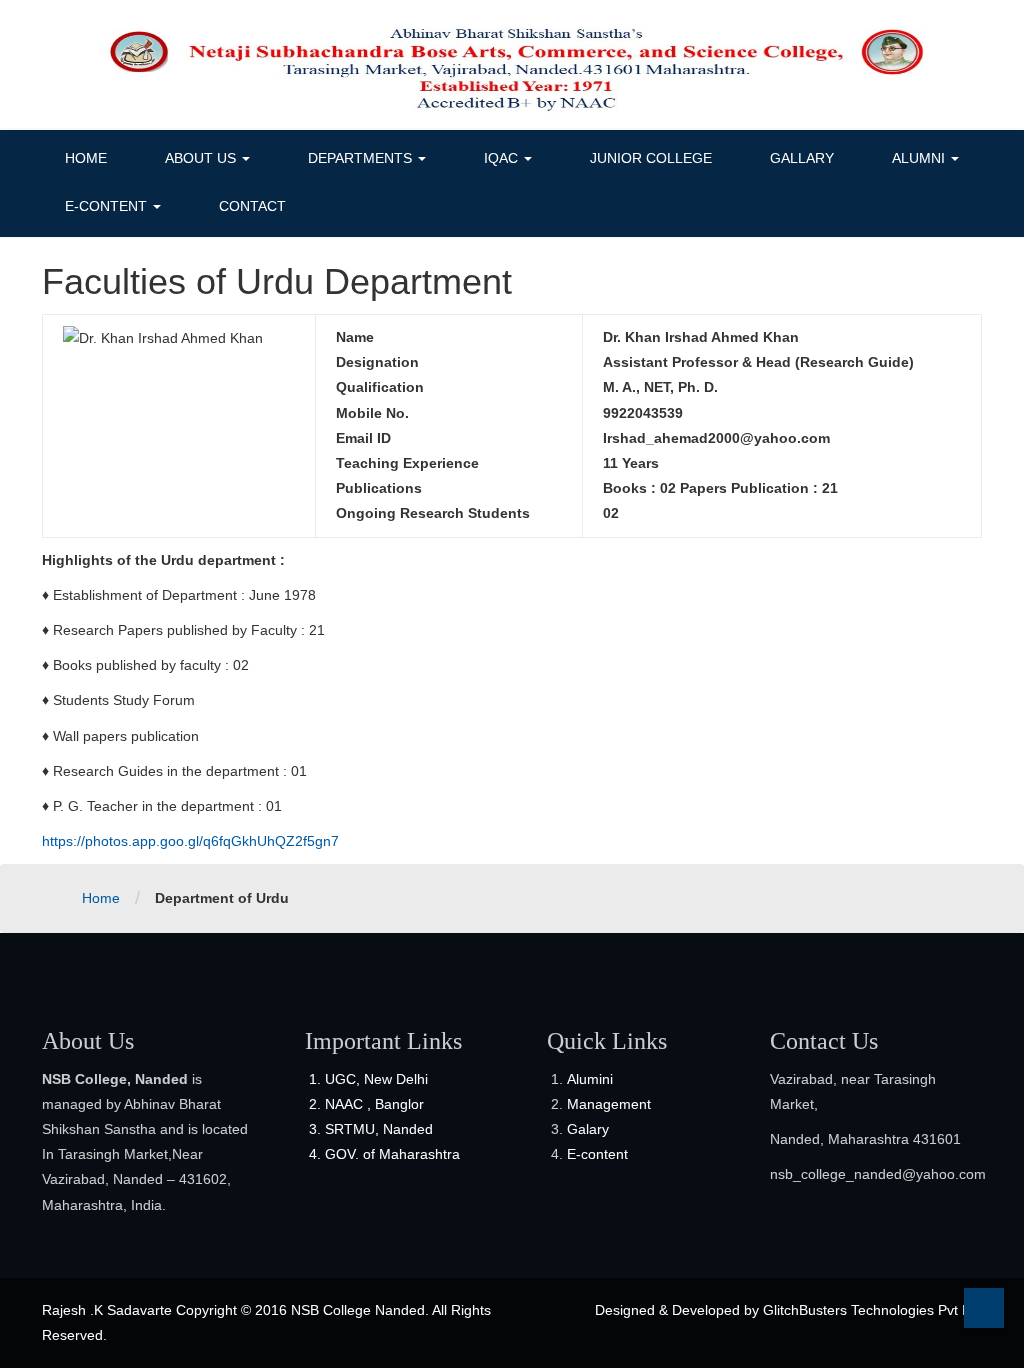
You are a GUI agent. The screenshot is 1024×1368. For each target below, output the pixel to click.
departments (362, 158)
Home (86, 158)
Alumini (590, 1079)
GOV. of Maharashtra (392, 1154)
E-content (597, 1154)
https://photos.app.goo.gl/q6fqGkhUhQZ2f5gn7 (190, 841)
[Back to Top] (984, 1308)
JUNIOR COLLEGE (651, 158)
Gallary (802, 158)
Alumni (920, 158)
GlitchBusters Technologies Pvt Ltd (872, 1310)
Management (609, 1104)
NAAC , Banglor (374, 1104)
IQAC (503, 158)
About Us (202, 158)
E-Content (108, 206)
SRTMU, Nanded (379, 1129)
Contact (252, 206)
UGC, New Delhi (376, 1079)
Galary (588, 1129)
